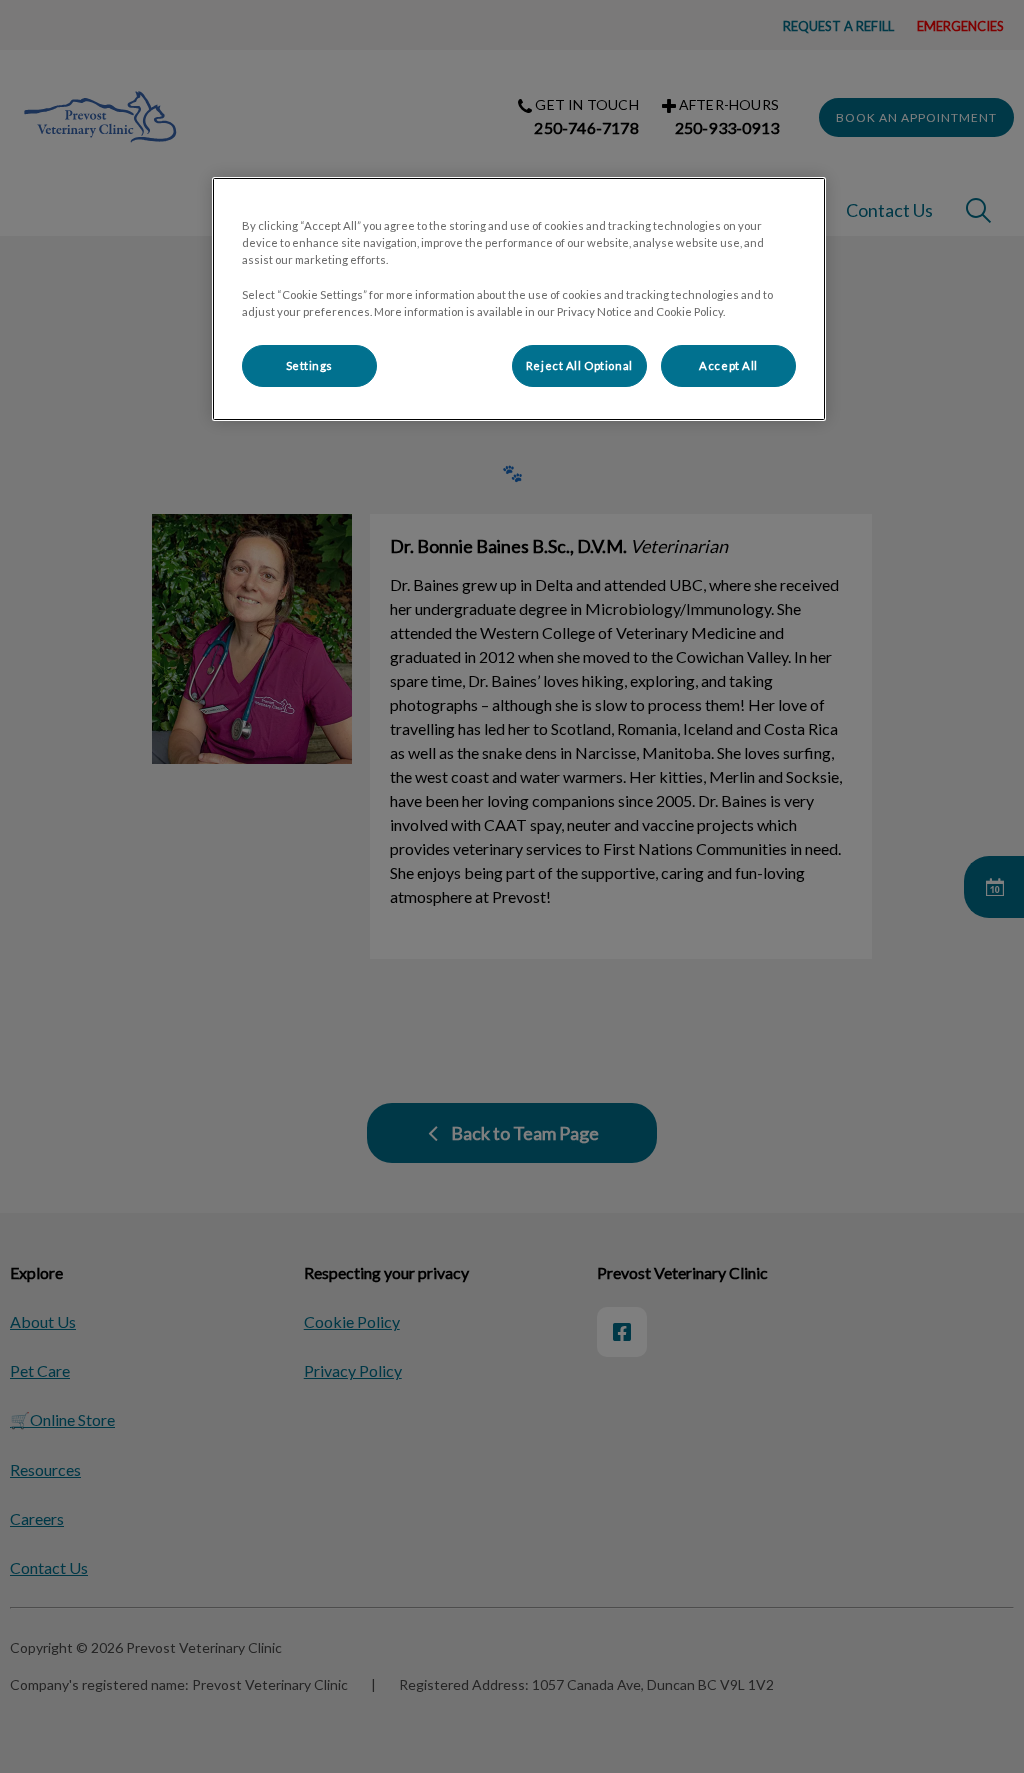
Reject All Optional (579, 365)
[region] (519, 298)
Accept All (728, 365)
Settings (310, 365)
